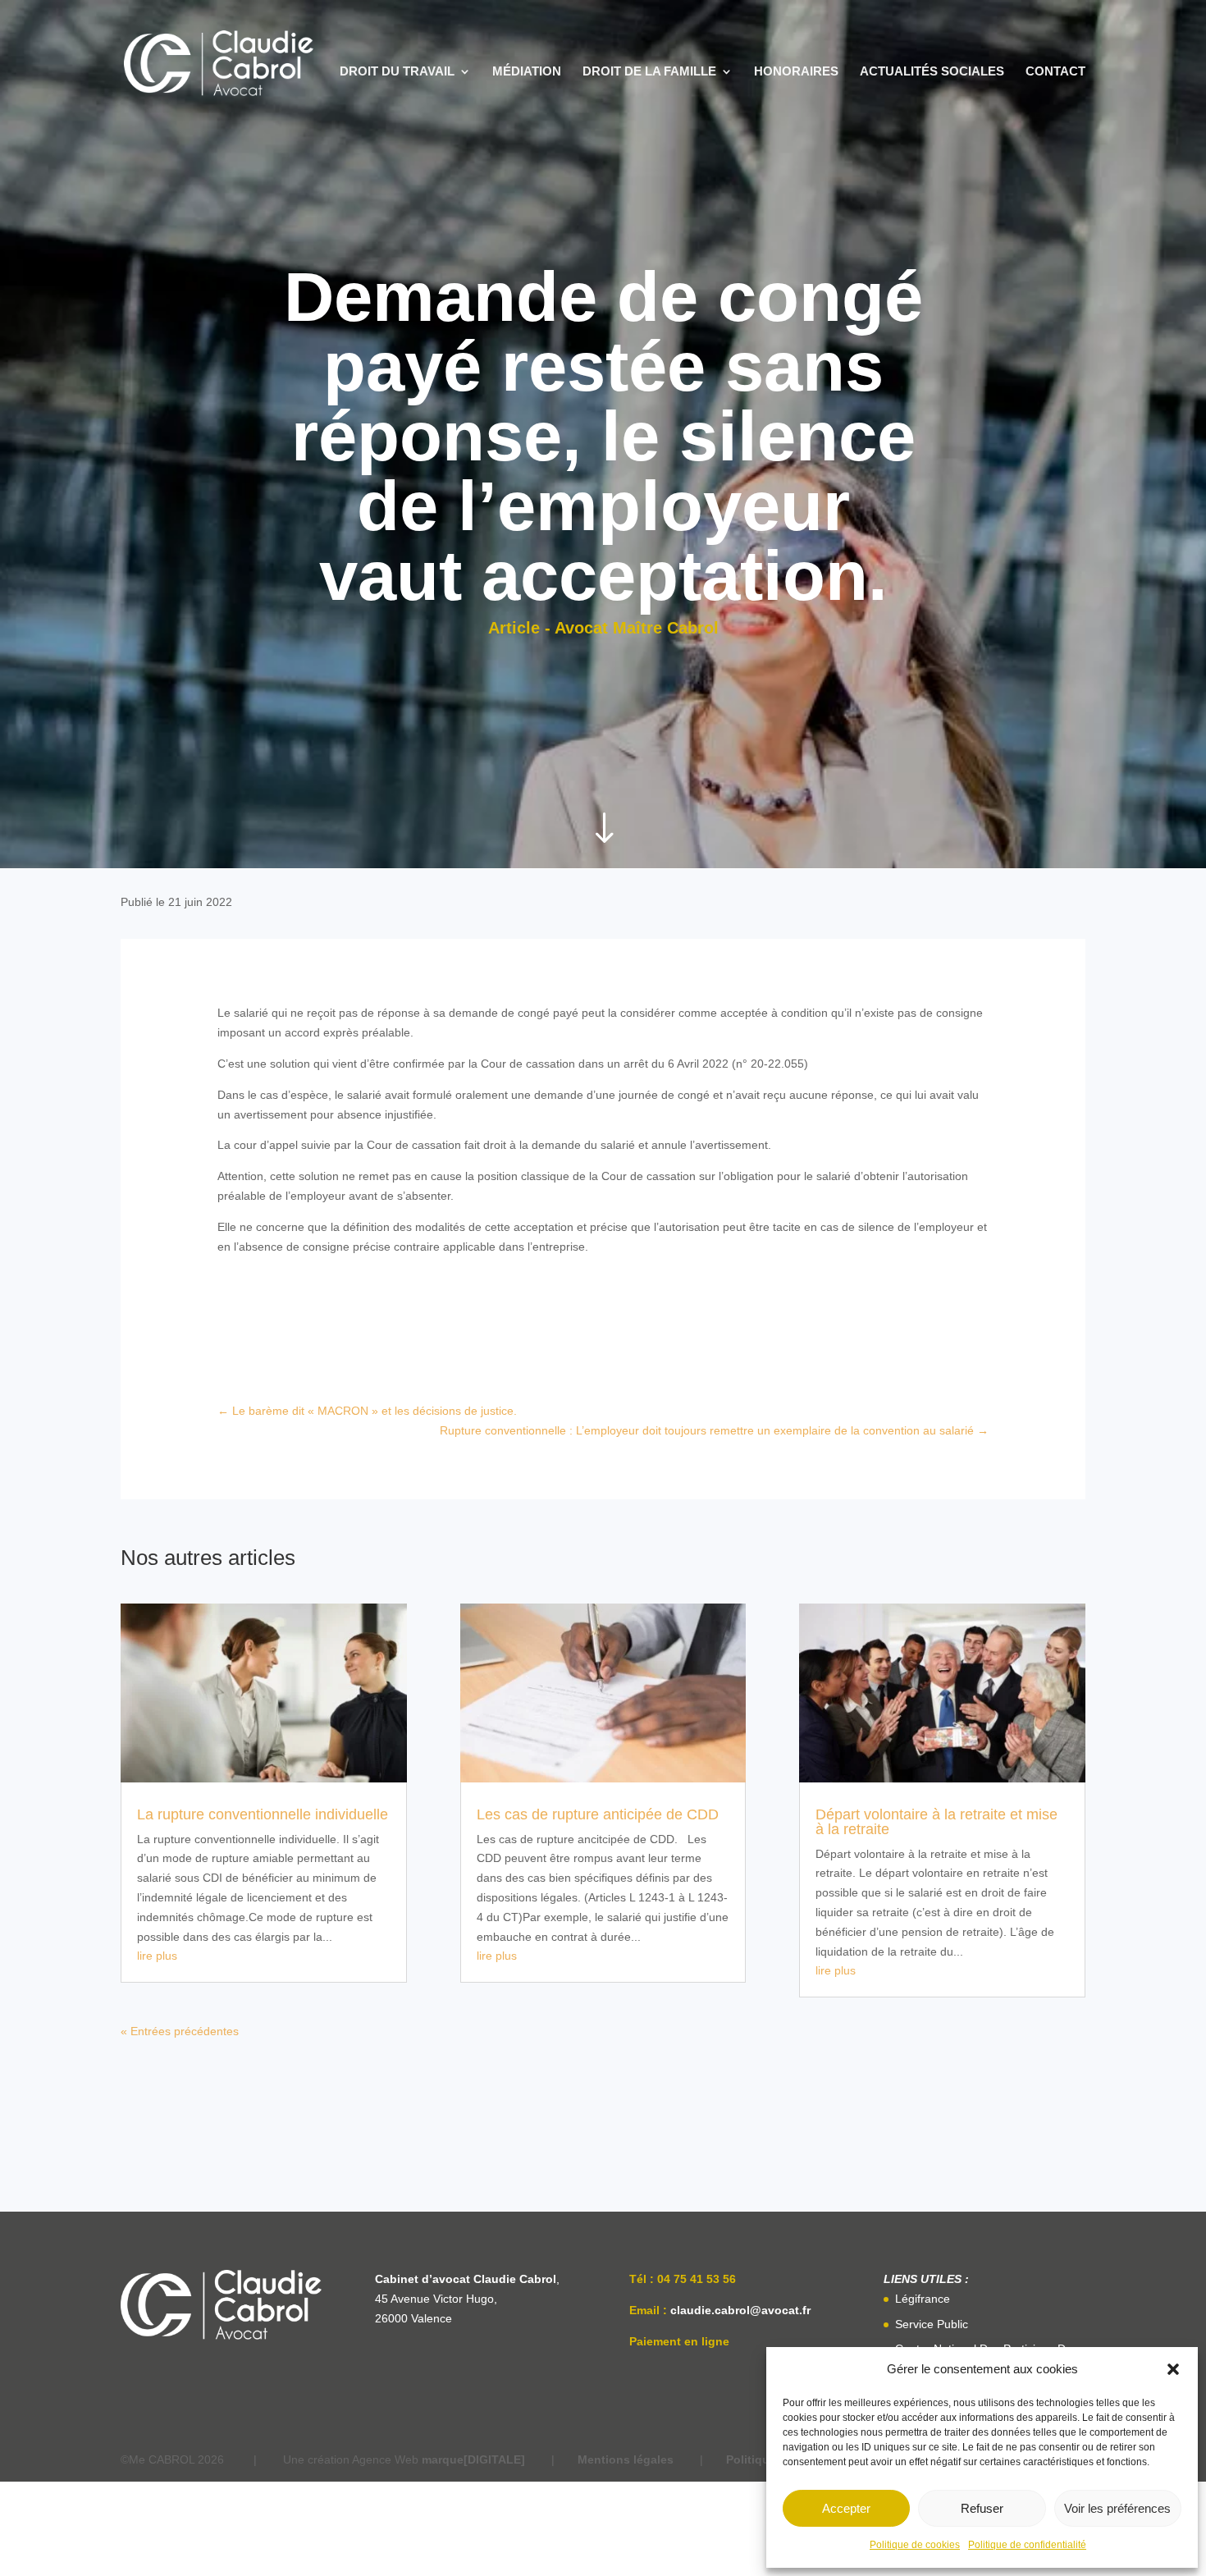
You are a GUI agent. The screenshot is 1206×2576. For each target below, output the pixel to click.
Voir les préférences (1117, 2508)
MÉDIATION (527, 72)
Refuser (982, 2508)
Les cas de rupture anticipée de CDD (598, 1814)
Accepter (846, 2508)
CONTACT (1055, 72)
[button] (1173, 2369)
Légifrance (923, 2299)
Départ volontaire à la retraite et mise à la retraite (936, 1822)
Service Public (932, 2324)
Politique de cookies (915, 2545)
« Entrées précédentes (180, 2031)
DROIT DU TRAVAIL (397, 72)
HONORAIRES (796, 72)
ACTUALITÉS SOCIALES (932, 72)
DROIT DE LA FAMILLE (649, 72)
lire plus (157, 1956)
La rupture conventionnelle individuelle (263, 1814)
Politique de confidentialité (1027, 2545)
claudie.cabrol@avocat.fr (740, 2310)
